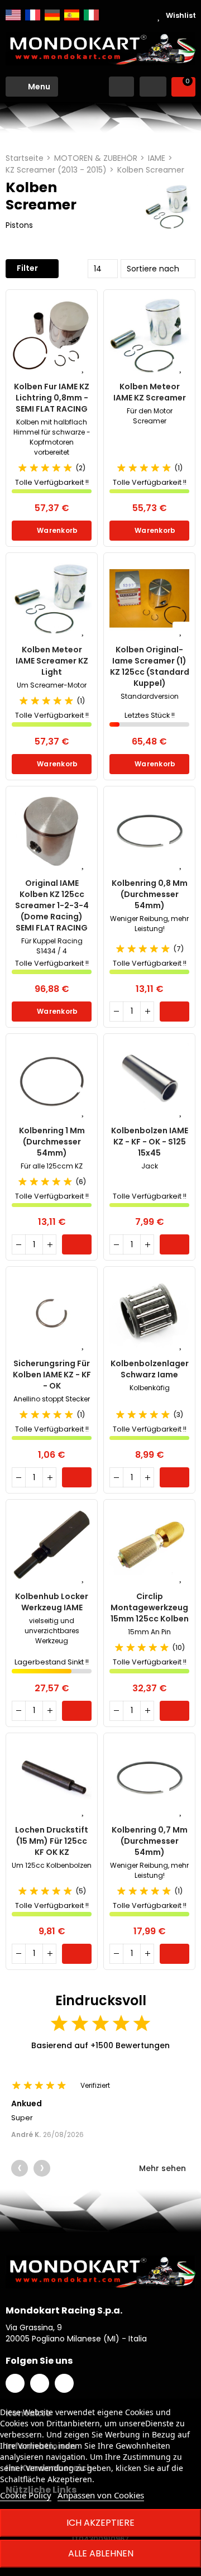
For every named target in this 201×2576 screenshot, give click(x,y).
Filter (27, 268)
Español (72, 15)
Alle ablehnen (101, 2553)
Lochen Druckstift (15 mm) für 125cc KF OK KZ (52, 1841)
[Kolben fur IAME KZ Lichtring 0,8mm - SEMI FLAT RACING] (52, 335)
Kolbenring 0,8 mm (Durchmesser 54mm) (150, 894)
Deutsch (52, 15)
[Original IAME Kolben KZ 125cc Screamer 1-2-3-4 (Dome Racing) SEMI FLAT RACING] (52, 832)
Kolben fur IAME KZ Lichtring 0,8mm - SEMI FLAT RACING (52, 398)
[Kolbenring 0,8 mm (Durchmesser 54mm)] (149, 832)
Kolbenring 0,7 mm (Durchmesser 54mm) (150, 1841)
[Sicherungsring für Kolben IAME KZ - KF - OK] (52, 1312)
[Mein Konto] (153, 87)
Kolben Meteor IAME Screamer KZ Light (52, 661)
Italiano (91, 15)
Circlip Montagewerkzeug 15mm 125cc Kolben (150, 1607)
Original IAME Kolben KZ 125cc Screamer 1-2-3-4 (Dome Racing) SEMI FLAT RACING (52, 905)
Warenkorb (57, 530)
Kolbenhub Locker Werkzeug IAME (52, 1602)
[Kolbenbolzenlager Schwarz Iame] (149, 1312)
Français (33, 15)
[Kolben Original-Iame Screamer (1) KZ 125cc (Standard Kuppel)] (149, 598)
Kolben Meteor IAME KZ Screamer (150, 392)
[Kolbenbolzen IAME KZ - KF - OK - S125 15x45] (149, 1079)
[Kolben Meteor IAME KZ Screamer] (149, 335)
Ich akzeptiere (100, 2523)
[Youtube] (64, 2383)
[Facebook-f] (15, 2383)
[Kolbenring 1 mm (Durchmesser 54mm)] (52, 1079)
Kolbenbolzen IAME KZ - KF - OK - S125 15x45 (150, 1142)
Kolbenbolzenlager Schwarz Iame (150, 1369)
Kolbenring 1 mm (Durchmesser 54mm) (52, 1142)
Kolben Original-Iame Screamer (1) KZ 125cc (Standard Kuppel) (150, 666)
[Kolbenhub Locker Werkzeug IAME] (52, 1545)
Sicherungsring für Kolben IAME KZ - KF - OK (52, 1375)
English (13, 15)
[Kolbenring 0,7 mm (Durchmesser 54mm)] (149, 1779)
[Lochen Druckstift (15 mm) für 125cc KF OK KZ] (52, 1779)
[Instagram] (40, 2383)
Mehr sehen (164, 2168)
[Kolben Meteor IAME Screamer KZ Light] (52, 598)
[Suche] (121, 87)
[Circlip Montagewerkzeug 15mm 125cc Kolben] (149, 1545)
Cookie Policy (26, 2495)
